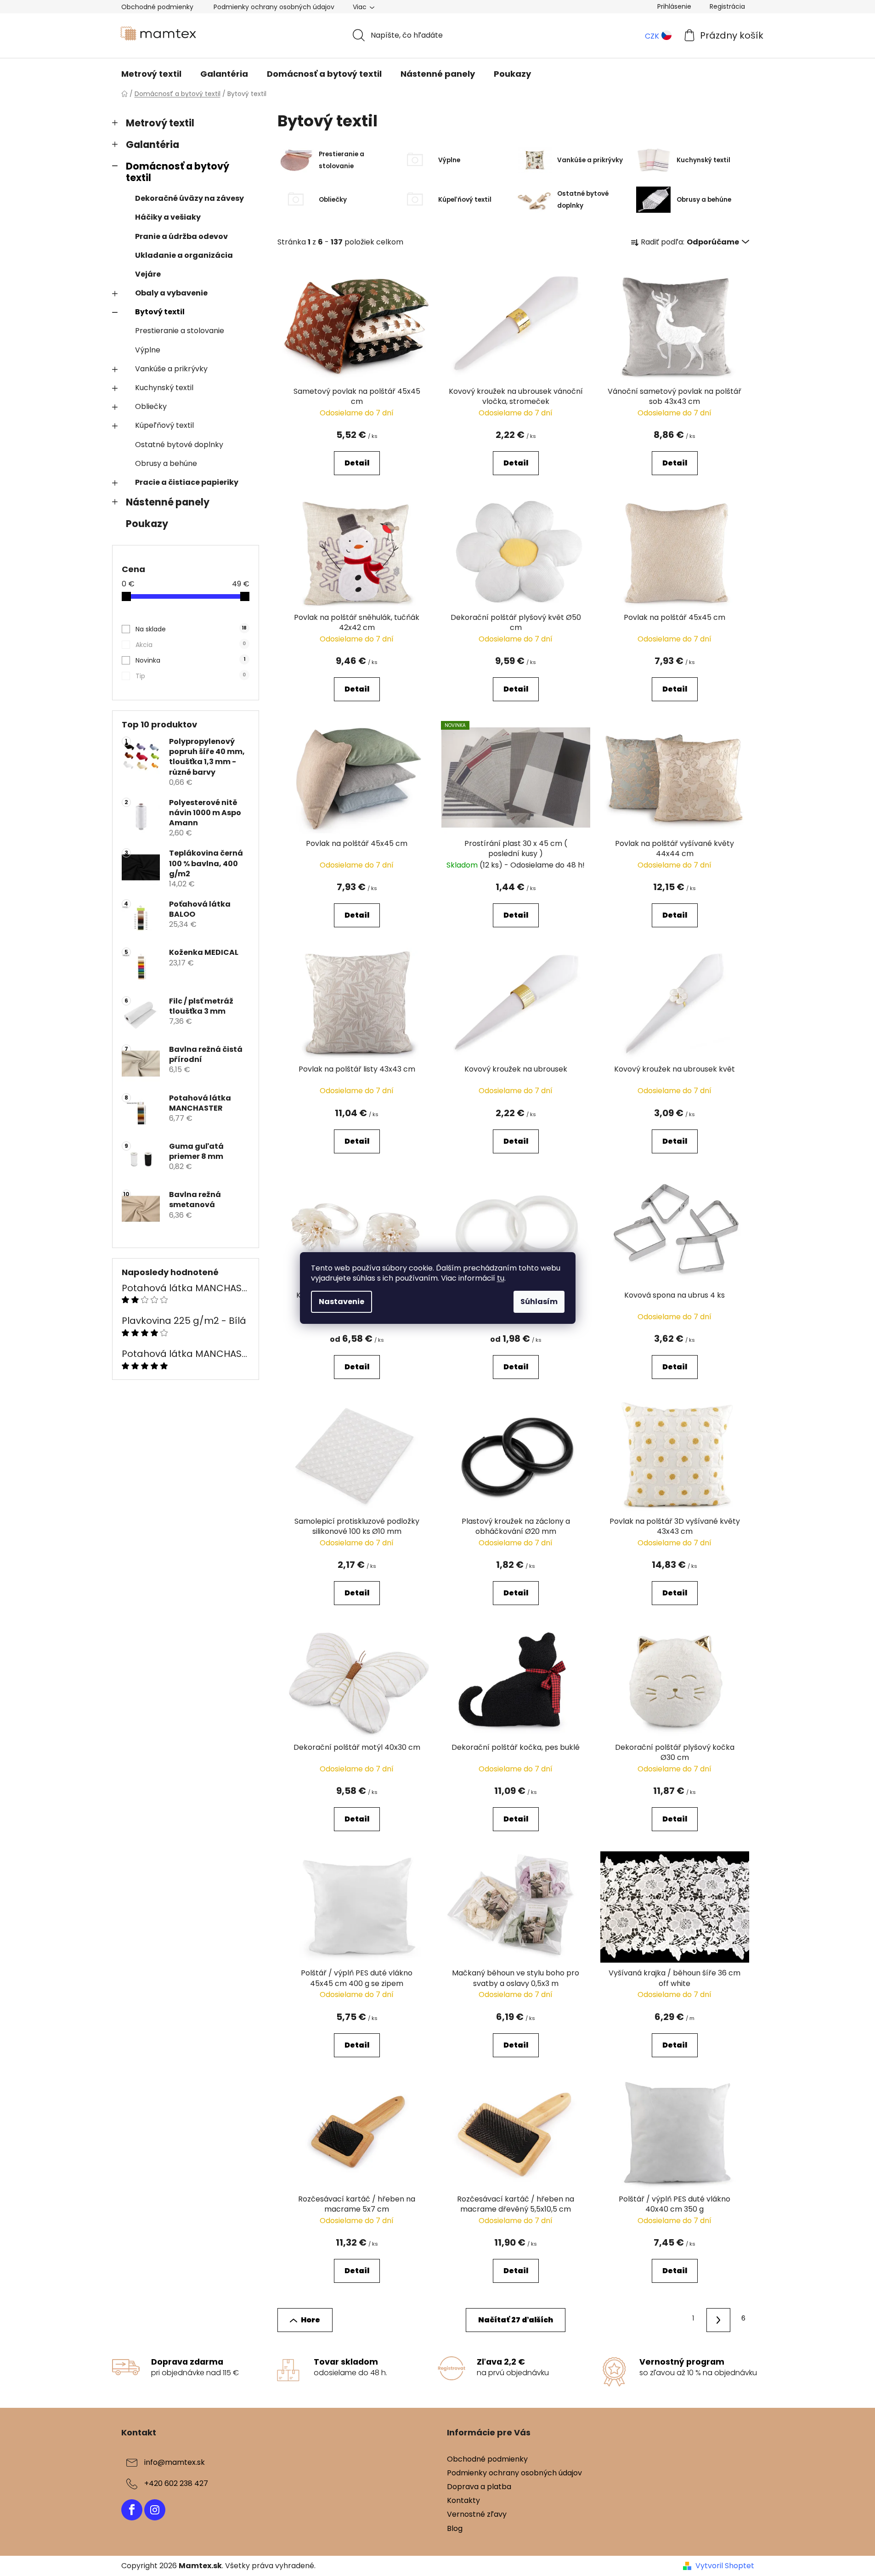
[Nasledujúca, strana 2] (718, 2320)
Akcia (191, 645)
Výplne (148, 350)
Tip (191, 676)
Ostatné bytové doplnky (179, 445)
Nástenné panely (168, 502)
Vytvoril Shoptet (725, 2566)
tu (501, 1278)
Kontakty (463, 2500)
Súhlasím (539, 1302)
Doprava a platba (479, 2487)
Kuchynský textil (164, 388)
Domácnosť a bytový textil (178, 172)
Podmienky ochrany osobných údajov (274, 7)
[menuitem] (151, 74)
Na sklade (191, 629)
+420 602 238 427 (176, 2483)
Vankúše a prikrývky (171, 369)
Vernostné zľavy (477, 2514)
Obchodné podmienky (157, 7)
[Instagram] (155, 2510)
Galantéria (152, 145)
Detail (357, 463)
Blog (455, 2528)
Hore (310, 2320)
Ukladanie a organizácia (184, 255)
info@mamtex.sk (175, 2462)
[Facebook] (132, 2510)
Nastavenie (342, 1302)
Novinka (190, 660)
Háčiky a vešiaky (168, 217)
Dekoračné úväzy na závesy (189, 198)
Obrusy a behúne (166, 463)
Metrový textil (160, 123)
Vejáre (148, 274)
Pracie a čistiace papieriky (187, 482)
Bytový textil (160, 312)
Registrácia (727, 6)
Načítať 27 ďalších (516, 2320)
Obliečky (151, 406)
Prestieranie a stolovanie (180, 331)
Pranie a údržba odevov (181, 236)
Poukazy (147, 524)
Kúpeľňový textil (164, 425)
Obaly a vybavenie (171, 293)
